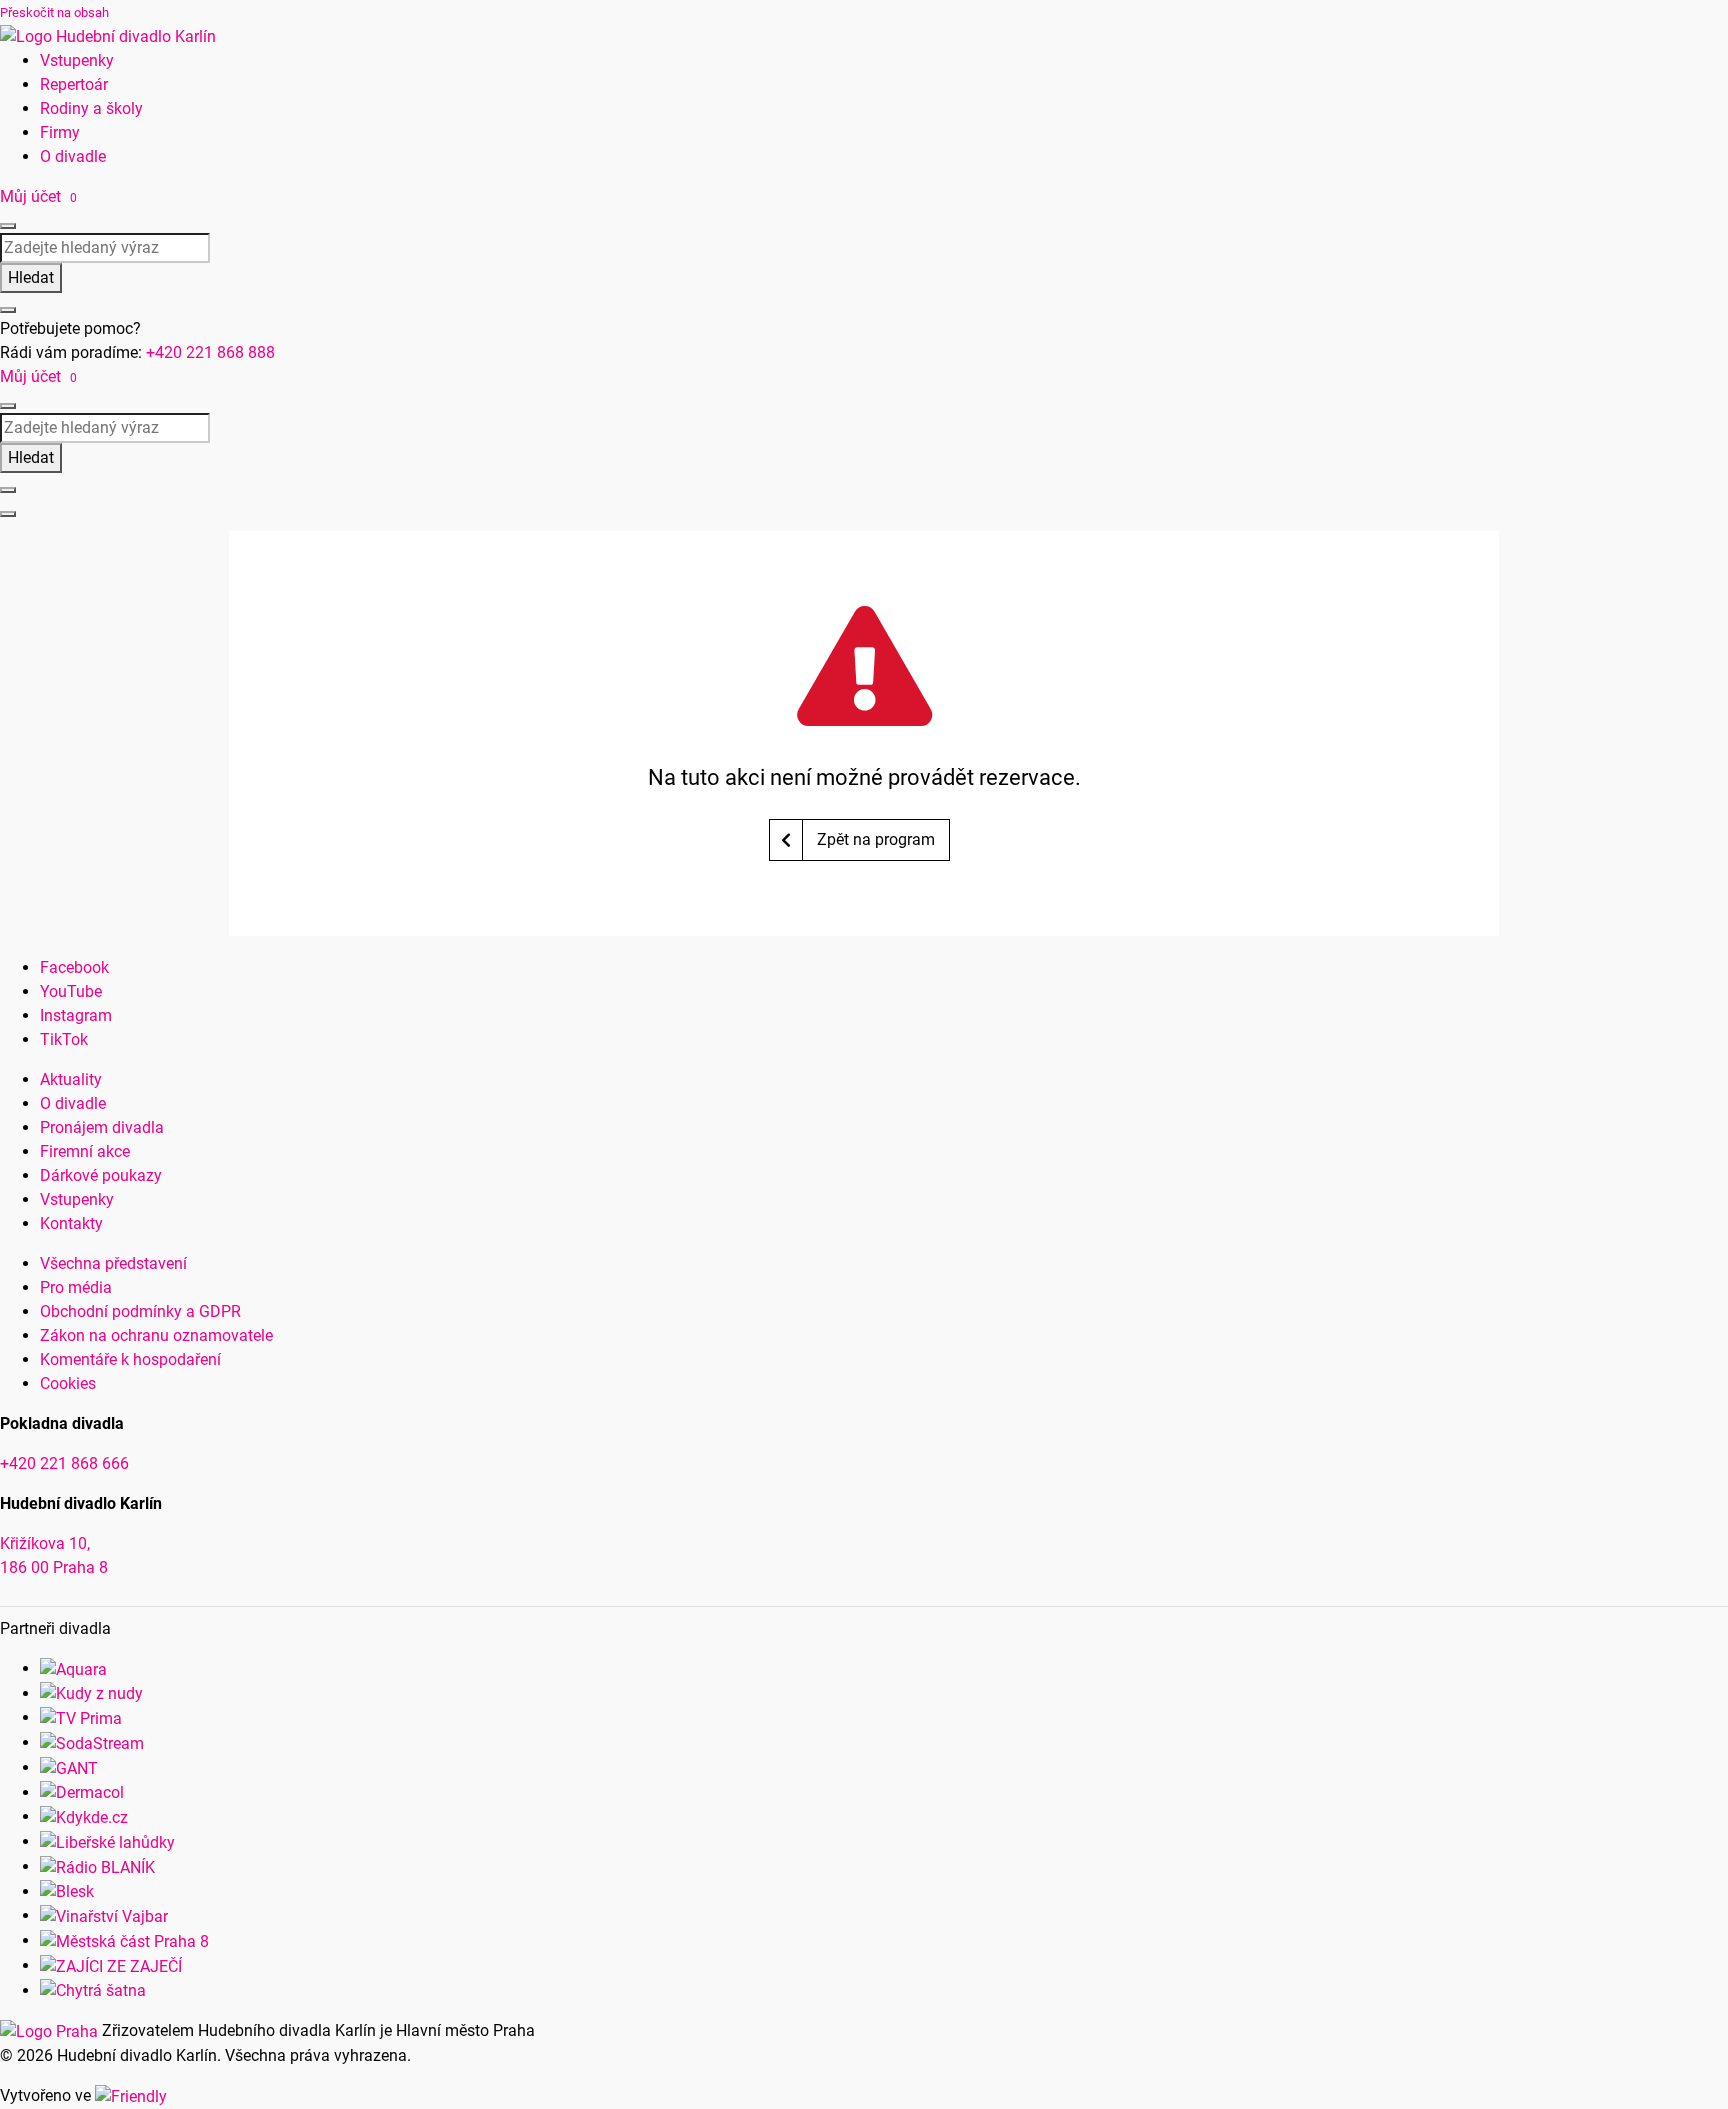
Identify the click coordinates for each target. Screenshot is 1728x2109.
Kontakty (71, 1223)
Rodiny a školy (91, 108)
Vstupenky (77, 60)
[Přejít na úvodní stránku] (108, 35)
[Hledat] (8, 226)
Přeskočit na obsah (54, 12)
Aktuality (71, 1079)
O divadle (73, 156)
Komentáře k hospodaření (130, 1359)
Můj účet (32, 196)
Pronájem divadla (102, 1127)
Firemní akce (85, 1151)
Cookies (68, 1383)
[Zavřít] (8, 310)
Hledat (31, 277)
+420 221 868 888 (210, 352)
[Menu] (8, 514)
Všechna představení (113, 1263)
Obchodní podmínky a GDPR (140, 1311)
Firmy (60, 132)
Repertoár (74, 84)
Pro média (76, 1287)
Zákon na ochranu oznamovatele (156, 1335)
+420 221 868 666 (64, 1463)
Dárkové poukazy (101, 1175)
